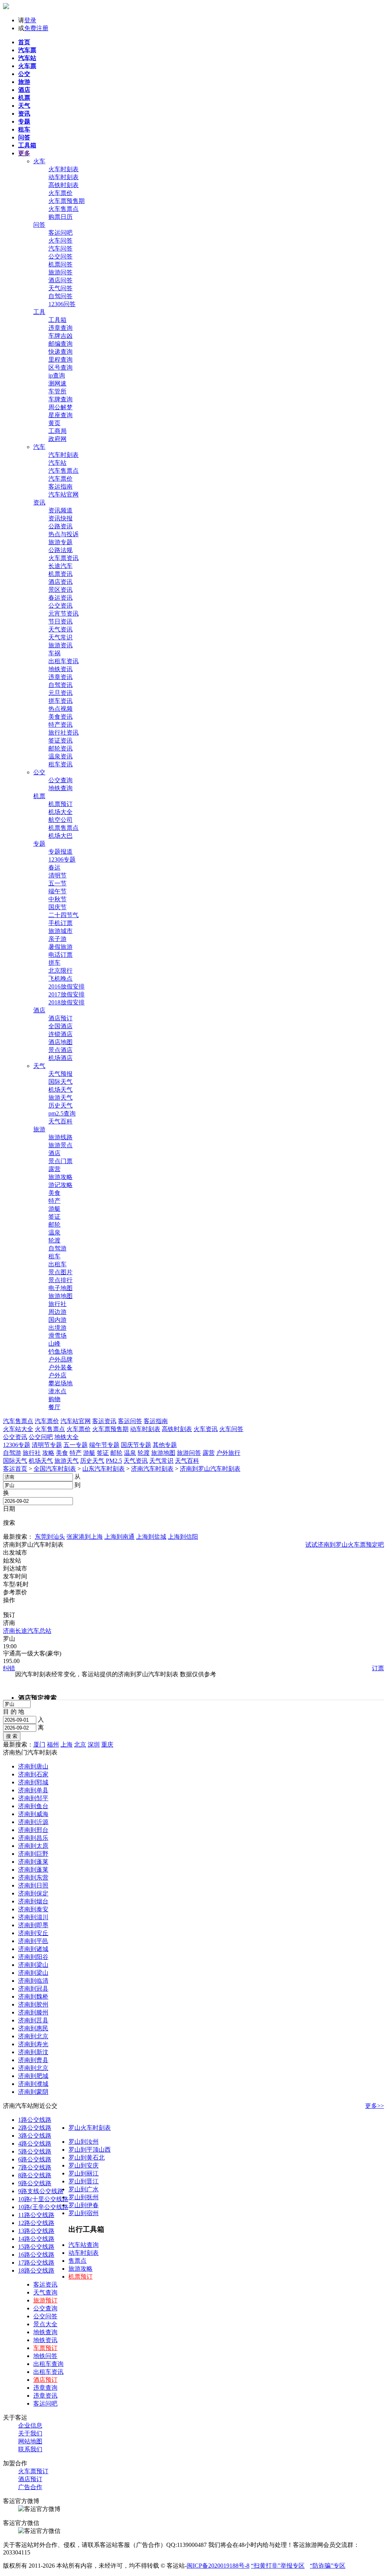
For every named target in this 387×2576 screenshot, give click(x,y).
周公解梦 (60, 407)
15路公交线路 (36, 2247)
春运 (54, 867)
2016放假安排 (67, 986)
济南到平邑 (33, 1941)
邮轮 (54, 1225)
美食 (54, 1193)
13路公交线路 (36, 2231)
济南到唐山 (33, 1766)
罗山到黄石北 (87, 2157)
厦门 (39, 1744)
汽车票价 (60, 479)
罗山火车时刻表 (90, 2128)
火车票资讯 (63, 558)
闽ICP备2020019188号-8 (218, 2566)
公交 (39, 772)
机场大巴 (60, 836)
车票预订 (45, 2348)
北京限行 (60, 971)
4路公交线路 (35, 2144)
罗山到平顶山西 (90, 2150)
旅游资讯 (60, 645)
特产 (54, 1201)
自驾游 (57, 1248)
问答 (39, 225)
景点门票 (60, 1161)
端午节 (57, 891)
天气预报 (60, 1074)
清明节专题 (47, 1445)
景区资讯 (60, 590)
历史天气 (60, 1105)
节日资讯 (60, 621)
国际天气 (60, 1082)
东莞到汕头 (50, 1537)
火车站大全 (18, 1429)
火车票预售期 (67, 201)
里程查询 (60, 360)
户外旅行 (228, 1453)
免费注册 (36, 28)
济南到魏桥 (33, 1997)
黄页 (54, 423)
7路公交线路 (35, 2167)
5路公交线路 (35, 2151)
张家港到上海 (85, 1537)
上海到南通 (119, 1537)
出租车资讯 (63, 661)
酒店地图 (60, 1042)
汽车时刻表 (63, 455)
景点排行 (60, 1280)
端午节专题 (104, 1445)
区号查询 (60, 367)
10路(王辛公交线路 (43, 2207)
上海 (67, 1744)
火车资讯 (206, 1429)
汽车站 (57, 463)
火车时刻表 (63, 169)
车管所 (57, 391)
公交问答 (60, 256)
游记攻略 (60, 1185)
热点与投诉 (63, 534)
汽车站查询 (84, 2245)
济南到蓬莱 (33, 1862)
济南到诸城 (33, 1949)
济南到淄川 (33, 1917)
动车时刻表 (63, 177)
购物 (54, 1399)
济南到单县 (33, 1790)
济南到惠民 (33, 2028)
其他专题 (165, 1445)
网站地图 (30, 2441)
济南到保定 (33, 1893)
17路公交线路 (36, 2263)
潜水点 (57, 1391)
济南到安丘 (33, 1933)
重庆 (107, 1744)
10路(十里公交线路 (43, 2199)
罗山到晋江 (84, 2181)
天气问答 (60, 288)
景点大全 (45, 2324)
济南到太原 (33, 1846)
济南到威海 (33, 1814)
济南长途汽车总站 (27, 1631)
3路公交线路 (35, 2136)
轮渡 (54, 1240)
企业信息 (30, 2425)
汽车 (39, 447)
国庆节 (57, 907)
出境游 (57, 1328)
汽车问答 (60, 248)
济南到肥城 (33, 2076)
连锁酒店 (60, 1034)
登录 (30, 20)
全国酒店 (60, 1026)
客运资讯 (45, 2284)
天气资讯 (60, 629)
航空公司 (60, 820)
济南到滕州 (33, 2012)
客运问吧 (60, 233)
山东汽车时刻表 (104, 1469)
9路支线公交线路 (41, 2191)
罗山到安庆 (84, 2165)
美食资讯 (60, 717)
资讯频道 (60, 510)
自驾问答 (60, 296)
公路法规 (60, 550)
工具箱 (57, 320)
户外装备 (60, 1367)
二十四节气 (63, 915)
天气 (39, 1066)
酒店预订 (60, 1018)
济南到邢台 (33, 1830)
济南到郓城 (33, 1782)
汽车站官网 (63, 494)
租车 (54, 1256)
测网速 (57, 383)
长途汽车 (60, 566)
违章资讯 (60, 677)
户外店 (57, 1375)
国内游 (57, 1320)
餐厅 (54, 1407)
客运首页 (15, 1469)
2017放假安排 (67, 994)
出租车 (57, 1264)
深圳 (94, 1744)
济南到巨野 (33, 1854)
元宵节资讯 (63, 613)
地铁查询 (60, 788)
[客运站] (6, 7)
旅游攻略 (60, 1177)
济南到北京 (33, 2036)
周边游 (57, 1312)
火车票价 (60, 193)
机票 (39, 796)
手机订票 (60, 923)
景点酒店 (60, 1050)
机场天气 (60, 1090)
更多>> (375, 2106)
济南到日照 (33, 1885)
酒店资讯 (60, 582)
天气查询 (45, 2292)
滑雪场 (57, 1336)
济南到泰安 (33, 1909)
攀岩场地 (60, 1383)
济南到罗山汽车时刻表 (210, 1469)
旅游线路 (60, 1137)
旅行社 (57, 1304)
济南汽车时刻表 (152, 1469)
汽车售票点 (63, 471)
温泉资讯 (60, 756)
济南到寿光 (33, 2044)
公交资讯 (60, 606)
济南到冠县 (33, 1989)
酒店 (39, 1010)
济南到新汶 (33, 2052)
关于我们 (30, 2433)
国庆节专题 (136, 1445)
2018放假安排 (67, 1002)
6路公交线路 (35, 2159)
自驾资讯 (60, 685)
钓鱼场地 (60, 1351)
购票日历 (60, 217)
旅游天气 (60, 1098)
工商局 (57, 431)
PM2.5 (114, 1461)
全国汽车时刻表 (55, 1469)
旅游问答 (60, 272)
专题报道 (60, 852)
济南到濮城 (33, 2084)
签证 (54, 1217)
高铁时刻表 (63, 185)
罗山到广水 (84, 2189)
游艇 (54, 1209)
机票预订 (60, 804)
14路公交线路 (36, 2239)
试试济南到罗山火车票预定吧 (345, 1545)
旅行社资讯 (63, 733)
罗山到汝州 (84, 2142)
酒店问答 (60, 280)
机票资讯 (60, 574)
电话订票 (60, 955)
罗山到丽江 (84, 2173)
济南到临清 (33, 1981)
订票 (378, 1668)
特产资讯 (60, 725)
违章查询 (60, 328)
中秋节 (57, 899)
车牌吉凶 (60, 336)
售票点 (77, 2261)
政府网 (57, 439)
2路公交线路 (35, 2128)
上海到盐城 (151, 1537)
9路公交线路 (35, 2183)
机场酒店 (60, 1058)
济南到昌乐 (33, 1838)
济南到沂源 (33, 1822)
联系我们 (30, 2449)
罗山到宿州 (84, 2213)
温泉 (54, 1232)
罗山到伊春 (84, 2205)
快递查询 (60, 352)
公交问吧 (41, 1437)
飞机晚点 (60, 979)
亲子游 (57, 939)
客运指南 (60, 487)
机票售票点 (63, 828)
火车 (39, 161)
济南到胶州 (33, 2004)
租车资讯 (60, 764)
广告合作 (30, 2487)
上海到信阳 (183, 1537)
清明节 (57, 875)
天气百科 (60, 1121)
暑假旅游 (60, 947)
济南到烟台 (33, 1901)
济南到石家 (33, 1774)
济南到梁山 (33, 1965)
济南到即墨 (33, 1925)
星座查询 (60, 415)
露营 (54, 1169)
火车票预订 (33, 2471)
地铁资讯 (60, 669)
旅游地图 (60, 1296)
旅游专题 (60, 542)
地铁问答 (45, 2356)
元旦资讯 (60, 693)
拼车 (54, 963)
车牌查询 (60, 399)
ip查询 (57, 375)
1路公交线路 (35, 2120)
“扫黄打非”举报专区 (278, 2566)
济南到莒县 (33, 2020)
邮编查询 (60, 344)
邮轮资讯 (60, 748)
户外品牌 (60, 1359)
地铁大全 (67, 1437)
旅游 (39, 1129)
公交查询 (60, 780)
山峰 (54, 1344)
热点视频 (60, 709)
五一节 (57, 883)
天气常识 (60, 637)
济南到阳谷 (33, 1957)
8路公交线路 (35, 2175)
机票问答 (60, 264)
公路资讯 (60, 526)
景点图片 (60, 1272)
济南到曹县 (33, 2060)
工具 (39, 312)
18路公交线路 (36, 2270)
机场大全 (60, 812)
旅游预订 (45, 2300)
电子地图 (60, 1288)
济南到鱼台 (33, 1806)
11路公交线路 (36, 2215)
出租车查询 (48, 2364)
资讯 (39, 502)
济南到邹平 (33, 1798)
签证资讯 (60, 740)
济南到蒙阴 (33, 2092)
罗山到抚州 (84, 2197)
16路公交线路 (36, 2255)
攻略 (48, 1453)
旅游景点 (60, 1145)
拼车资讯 (60, 701)
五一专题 (76, 1445)
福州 (53, 1744)
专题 (39, 844)
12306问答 (62, 304)
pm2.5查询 (62, 1113)
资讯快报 (60, 518)
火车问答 (60, 241)
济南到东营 (33, 1877)
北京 (80, 1744)
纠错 (9, 1668)
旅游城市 (60, 931)
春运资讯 (60, 598)
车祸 (54, 653)
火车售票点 (63, 209)
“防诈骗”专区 (328, 2566)
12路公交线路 (36, 2223)
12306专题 (62, 859)
